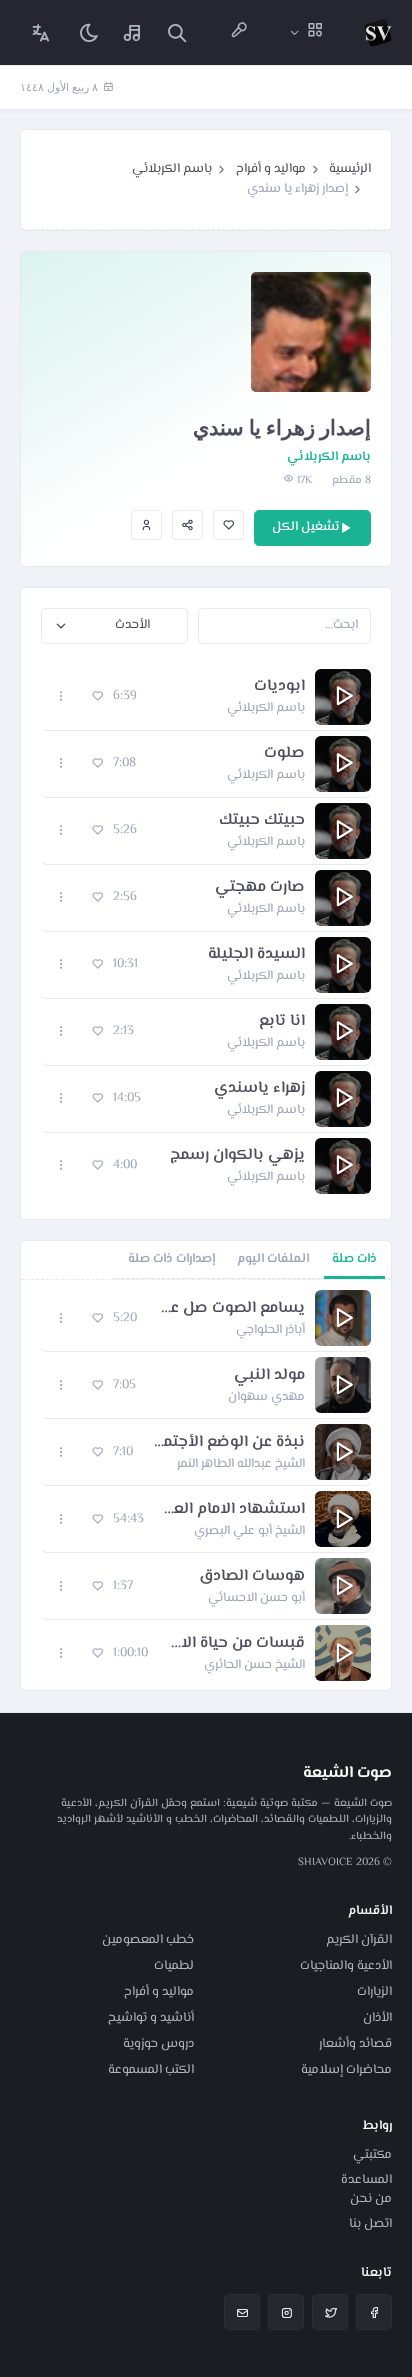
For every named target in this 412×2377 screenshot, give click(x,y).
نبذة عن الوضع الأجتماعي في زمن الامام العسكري (229, 1443)
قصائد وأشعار (355, 2044)
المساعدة (366, 2180)
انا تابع (282, 1022)
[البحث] (177, 32)
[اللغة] (41, 32)
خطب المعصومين (148, 1940)
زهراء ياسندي (259, 1089)
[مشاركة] (187, 525)
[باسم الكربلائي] (146, 525)
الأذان (377, 2018)
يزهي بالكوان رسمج (237, 1156)
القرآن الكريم (359, 1940)
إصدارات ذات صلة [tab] (171, 1259)
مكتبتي (372, 2155)
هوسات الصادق (252, 1577)
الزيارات (374, 1992)
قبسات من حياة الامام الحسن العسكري (236, 1644)
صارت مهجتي (260, 888)
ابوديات (279, 687)
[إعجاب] (228, 525)
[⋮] (61, 696)
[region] (206, 1485)
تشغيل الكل (305, 527)
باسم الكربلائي (172, 169)
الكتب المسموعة (151, 2070)
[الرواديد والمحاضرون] (239, 32)
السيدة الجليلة (256, 955)
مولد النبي (269, 1376)
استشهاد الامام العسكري (234, 1510)
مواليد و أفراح (271, 169)
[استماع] (343, 697)
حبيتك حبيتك (262, 821)
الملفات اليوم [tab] (273, 1259)
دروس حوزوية (158, 2044)
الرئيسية (350, 169)
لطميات (174, 1966)
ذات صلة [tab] (354, 1259)
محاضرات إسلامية (346, 2070)
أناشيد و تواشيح (151, 2018)
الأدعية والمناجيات (346, 1966)
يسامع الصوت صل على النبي (231, 1309)
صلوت (284, 754)
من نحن (371, 2199)
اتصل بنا (370, 2224)
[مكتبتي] (133, 32)
